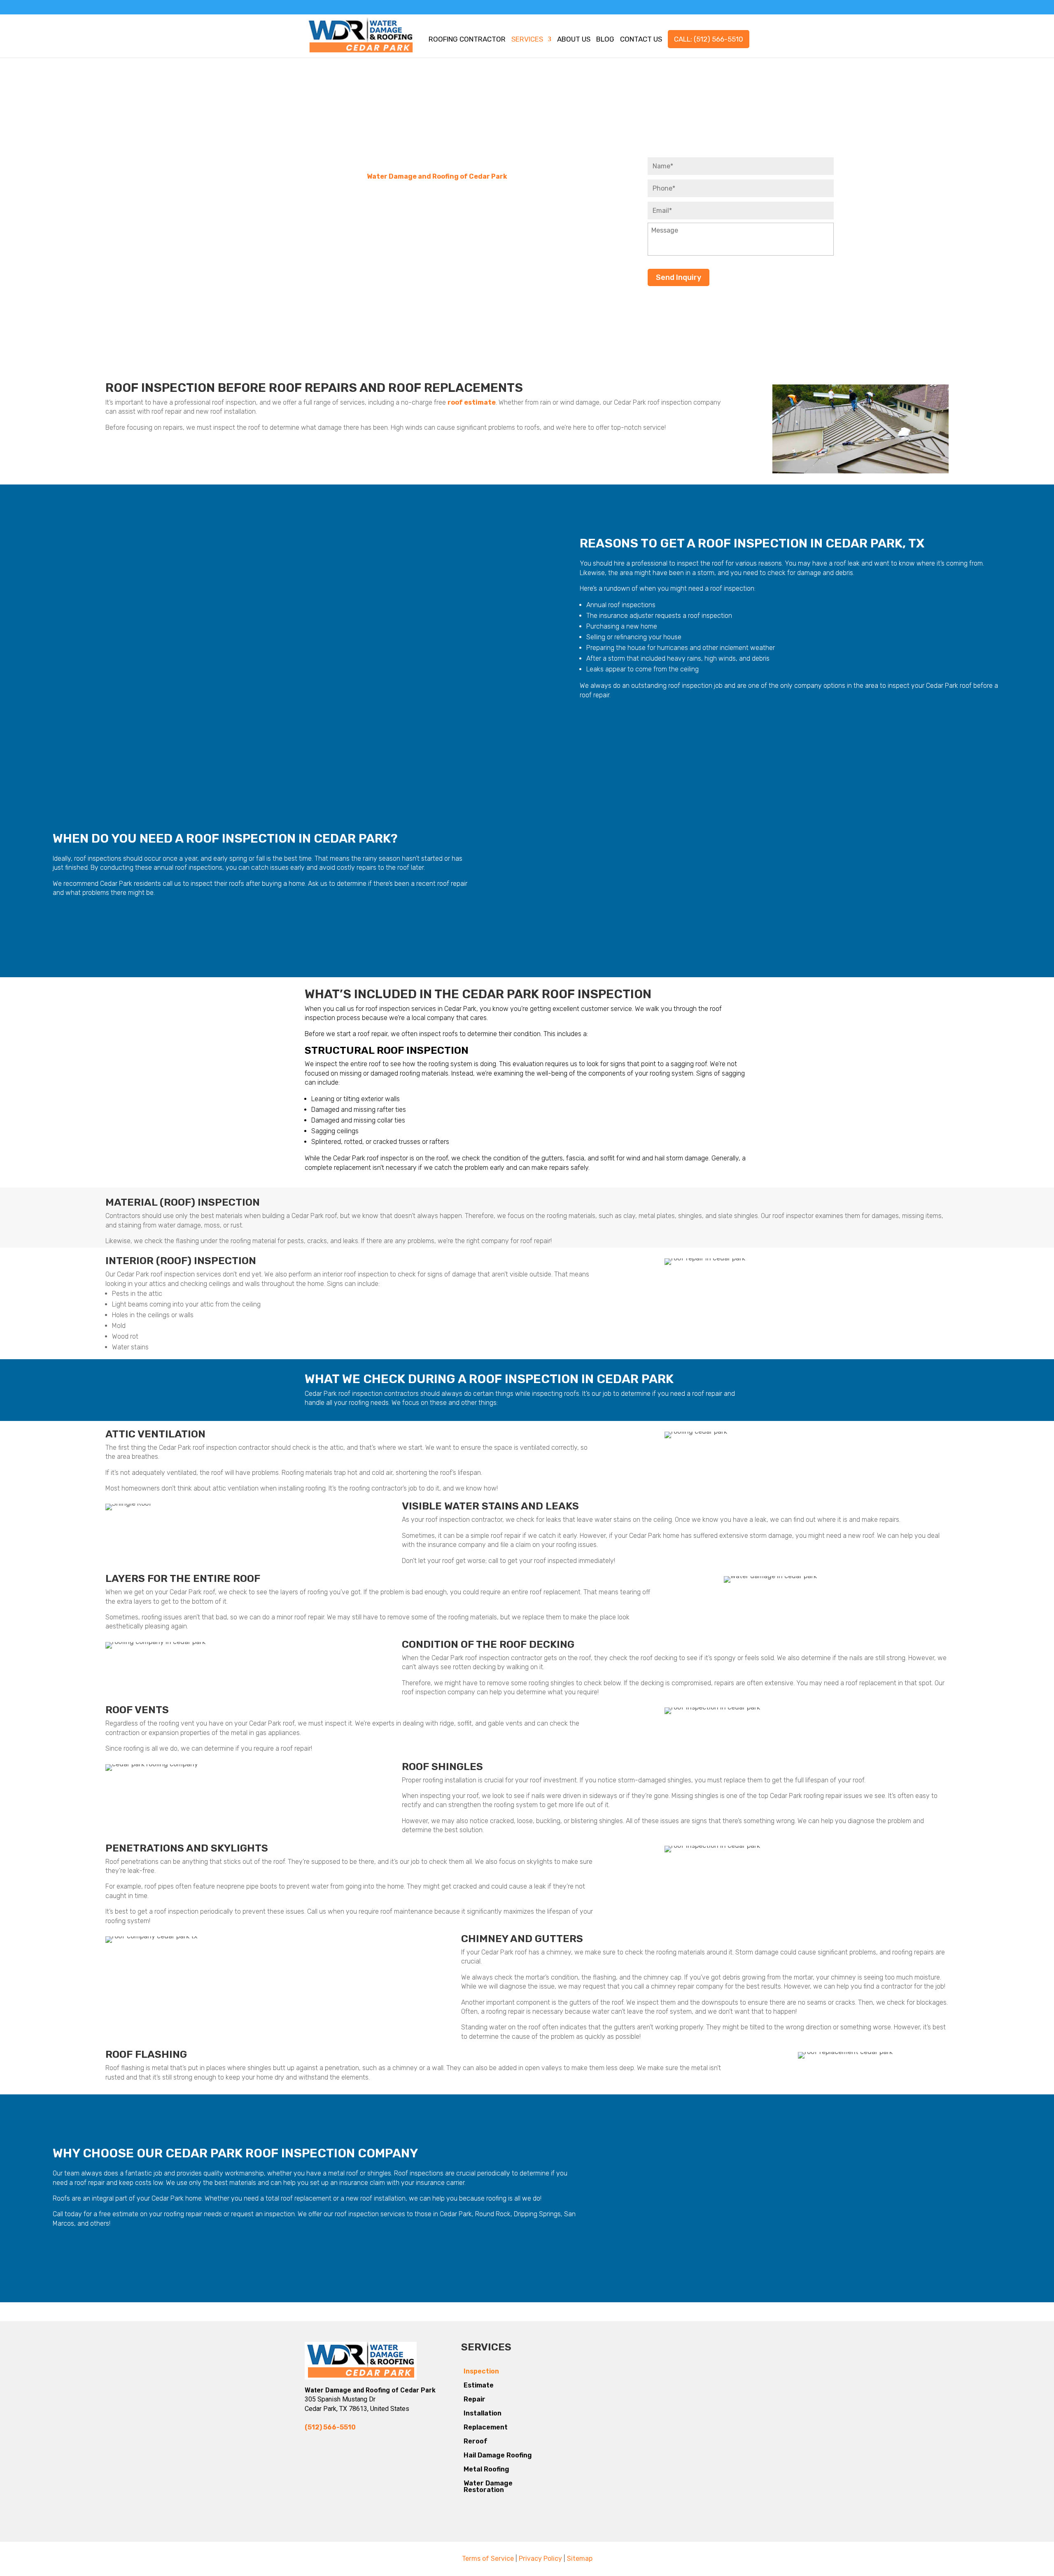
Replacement (486, 2427)
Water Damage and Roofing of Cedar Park (437, 176)
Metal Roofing (486, 2469)
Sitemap (580, 2559)
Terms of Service (488, 2559)
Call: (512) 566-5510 (709, 39)
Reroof (476, 2441)
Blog (605, 40)
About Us (574, 40)
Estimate (479, 2385)
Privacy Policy (540, 2559)
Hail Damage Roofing (498, 2455)
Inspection (481, 2371)
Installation (483, 2413)
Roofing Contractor (467, 40)
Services (527, 40)
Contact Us (641, 40)
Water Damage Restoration (488, 2486)
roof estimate (472, 402)
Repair (475, 2399)
